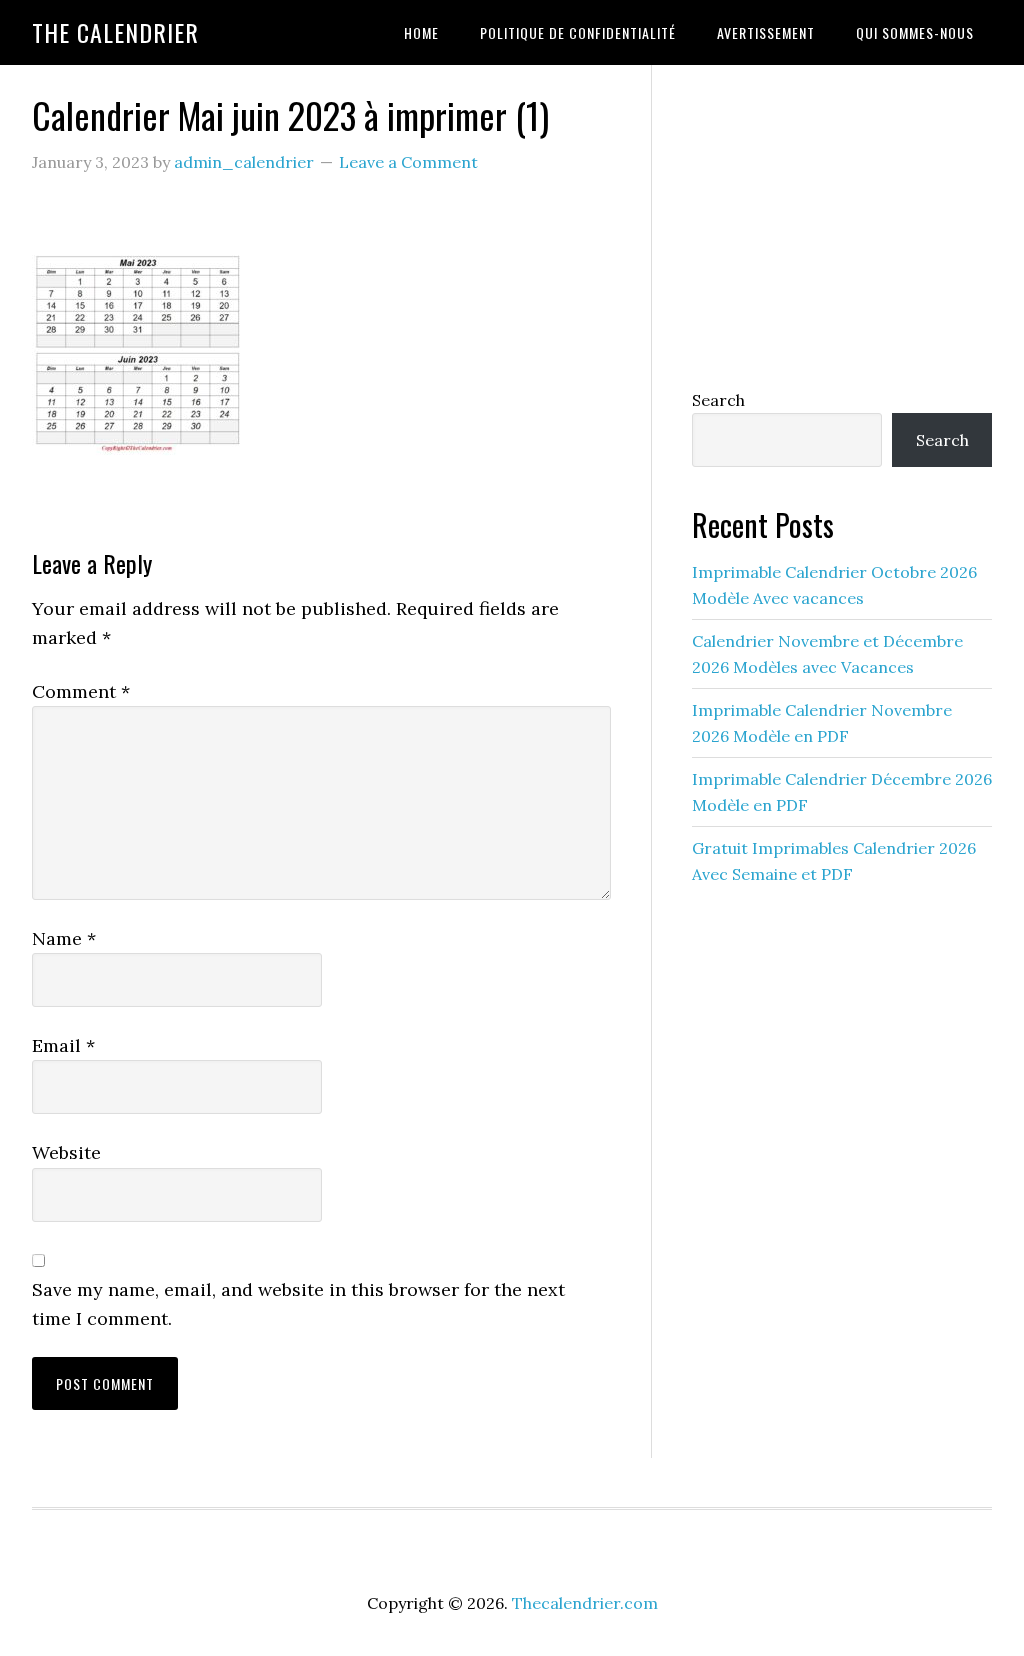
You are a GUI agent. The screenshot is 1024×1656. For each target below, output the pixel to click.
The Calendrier (115, 32)
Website (66, 1152)
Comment (81, 691)
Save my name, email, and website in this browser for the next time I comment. (298, 1304)
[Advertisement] (842, 222)
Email (63, 1045)
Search (718, 400)
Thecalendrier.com (585, 1603)
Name (64, 938)
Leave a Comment (408, 162)
